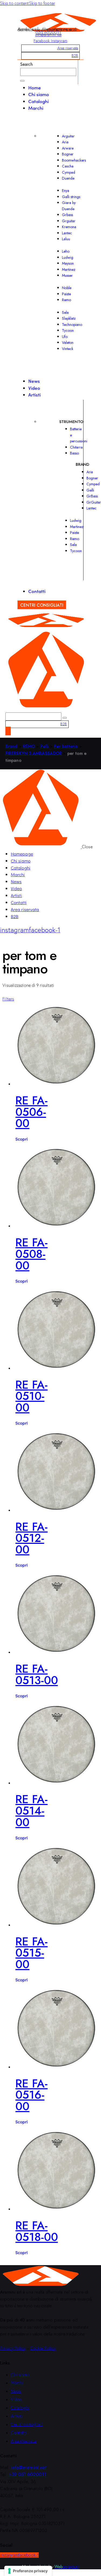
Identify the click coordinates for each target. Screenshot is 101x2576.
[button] (8, 999)
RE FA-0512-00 (31, 1538)
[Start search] (22, 81)
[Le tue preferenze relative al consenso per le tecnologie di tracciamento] (28, 2571)
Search (27, 64)
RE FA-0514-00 (31, 1811)
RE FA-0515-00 (31, 1953)
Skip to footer (42, 3)
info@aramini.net (48, 35)
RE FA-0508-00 (31, 1254)
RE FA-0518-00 (36, 2231)
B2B (75, 56)
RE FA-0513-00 (36, 1675)
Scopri (22, 1139)
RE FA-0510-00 (31, 1396)
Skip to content (15, 3)
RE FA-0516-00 (31, 2095)
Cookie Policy (43, 2348)
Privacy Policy (13, 2348)
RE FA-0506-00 (31, 1112)
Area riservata (68, 48)
